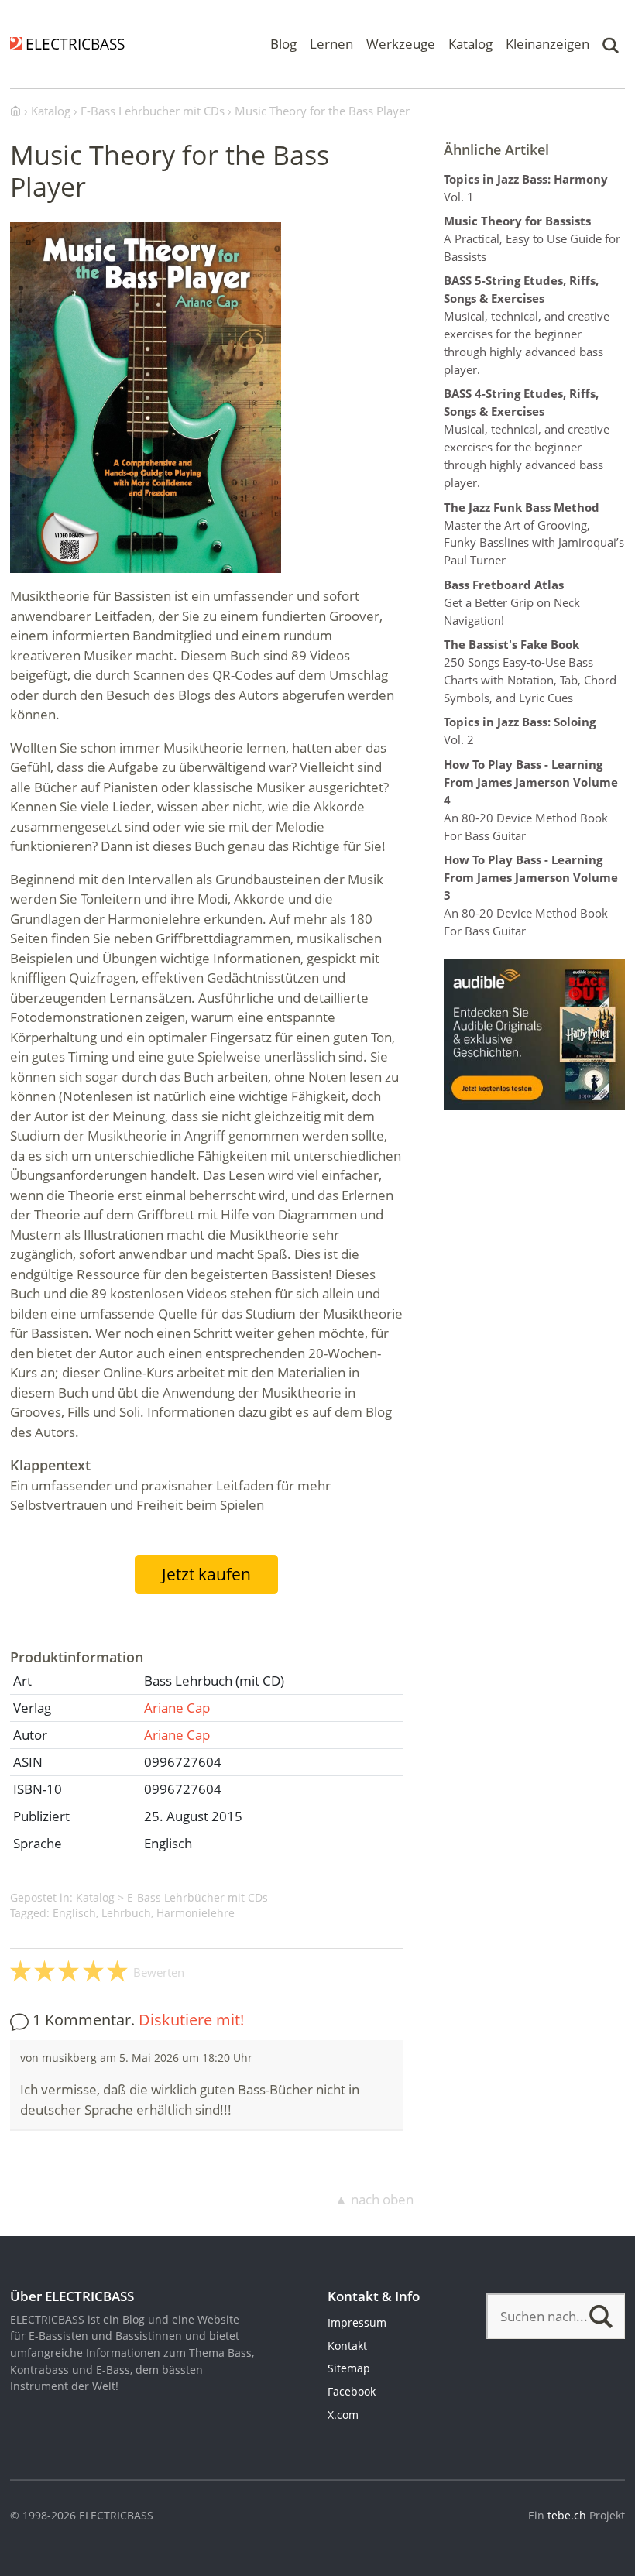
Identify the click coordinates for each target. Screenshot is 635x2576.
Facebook (352, 2391)
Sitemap (349, 2368)
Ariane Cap (177, 1708)
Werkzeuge (401, 44)
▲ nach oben (374, 2199)
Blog (283, 44)
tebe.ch (567, 2515)
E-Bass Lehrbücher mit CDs (197, 1897)
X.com (343, 2415)
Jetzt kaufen (206, 1574)
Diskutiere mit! (191, 2019)
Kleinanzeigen (547, 44)
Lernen (331, 44)
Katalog (470, 44)
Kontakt (347, 2346)
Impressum (357, 2322)
